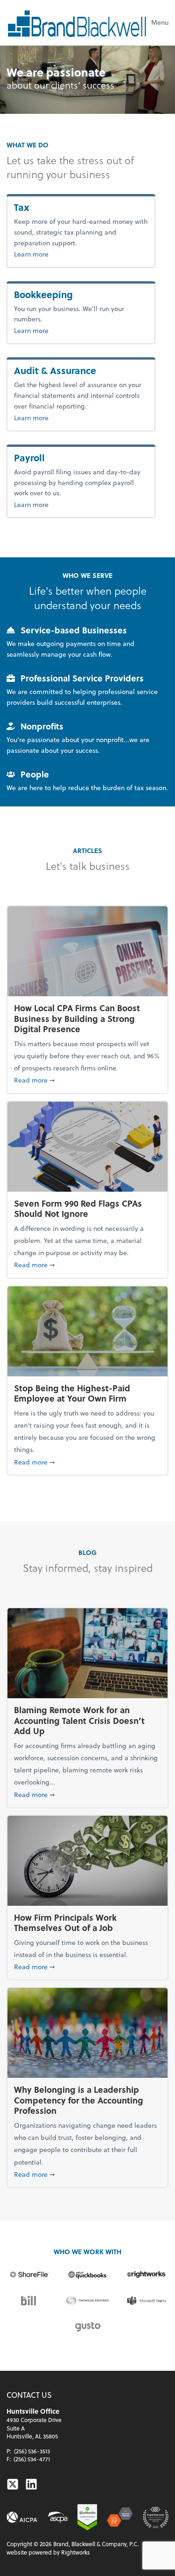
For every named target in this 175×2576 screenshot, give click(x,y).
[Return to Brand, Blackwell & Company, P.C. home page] (77, 22)
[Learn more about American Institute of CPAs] (22, 2517)
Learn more (46, 254)
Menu (160, 22)
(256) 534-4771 (32, 2459)
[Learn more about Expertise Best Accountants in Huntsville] (156, 2517)
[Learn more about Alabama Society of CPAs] (58, 2517)
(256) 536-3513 (32, 2451)
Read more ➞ (87, 1080)
